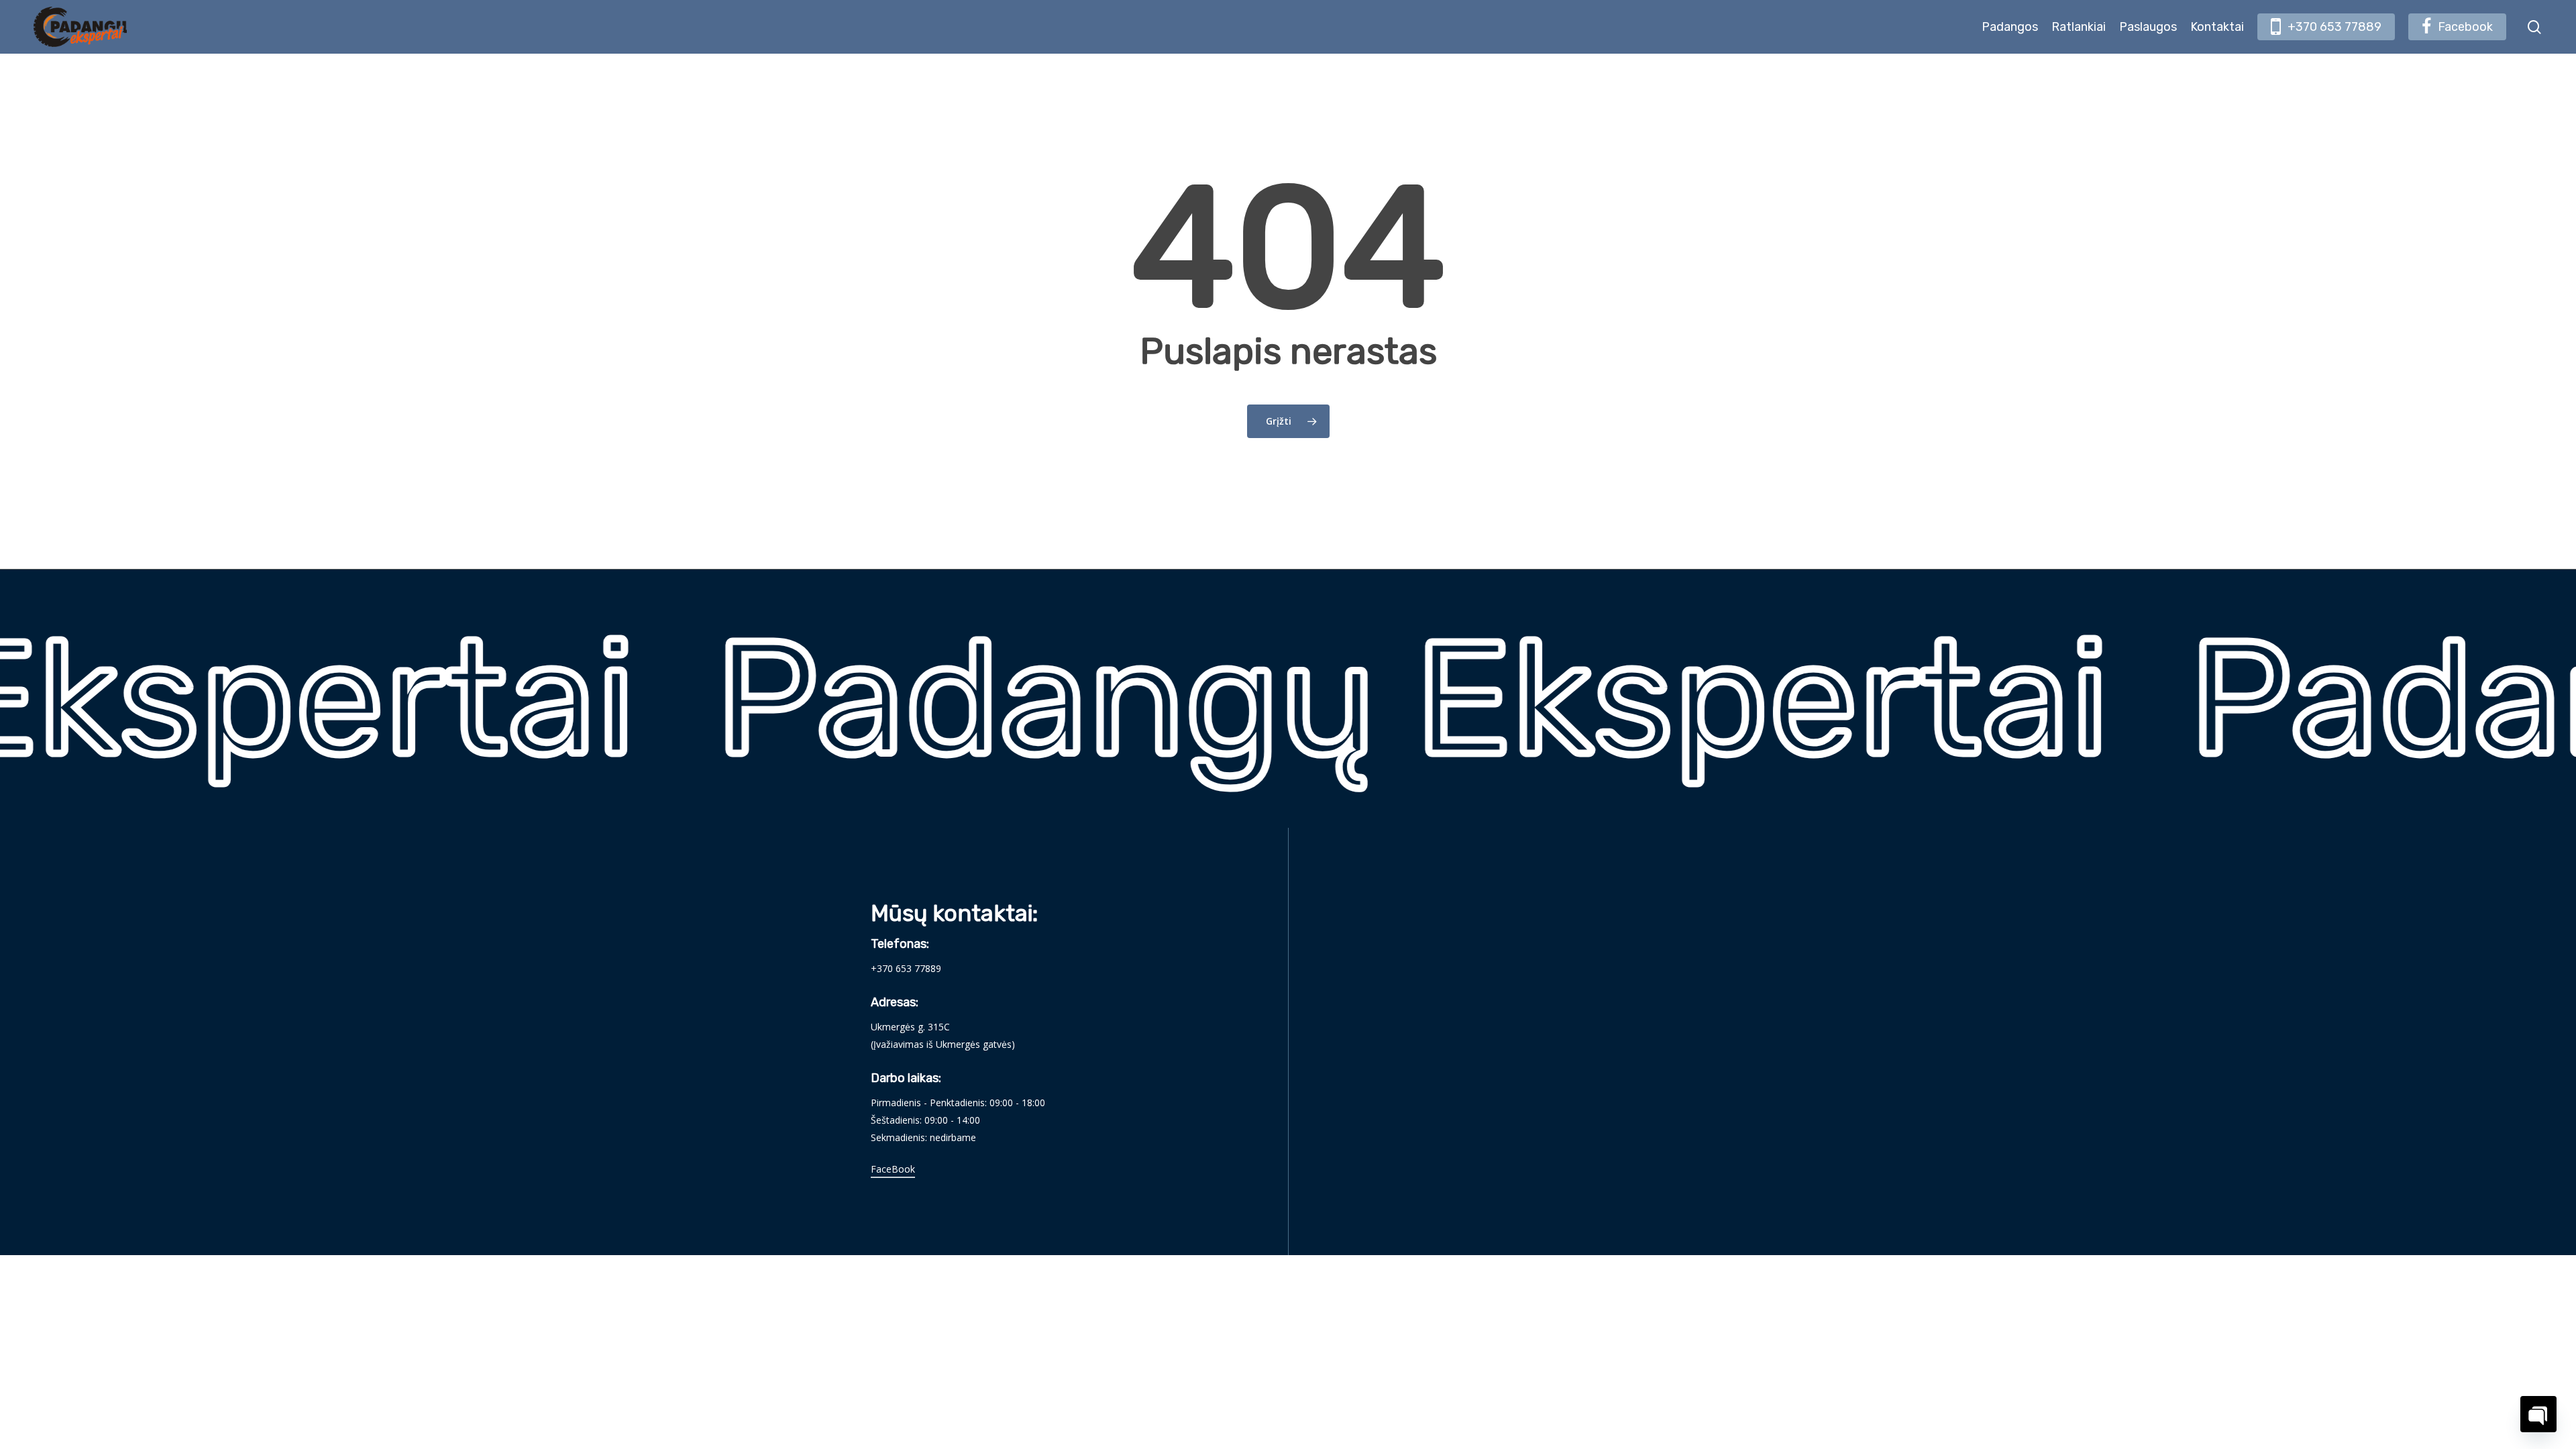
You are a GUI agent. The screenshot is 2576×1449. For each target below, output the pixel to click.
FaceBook (893, 1169)
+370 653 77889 (906, 968)
